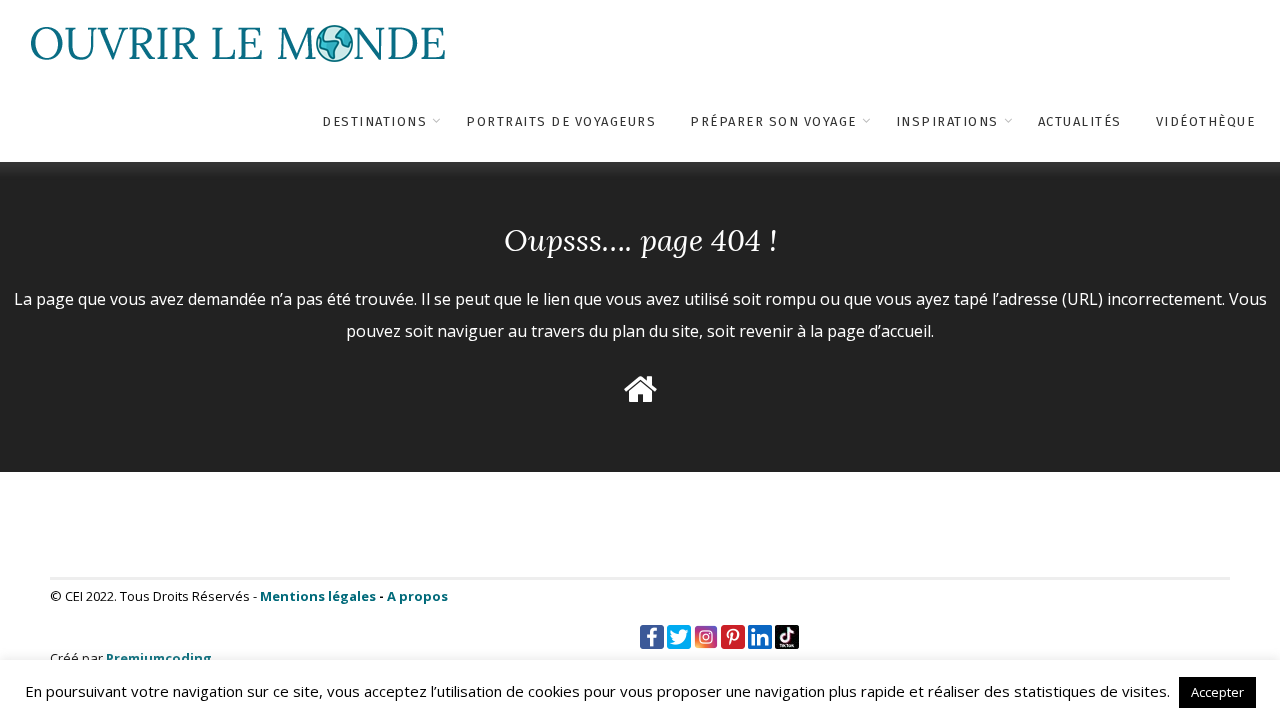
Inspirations (947, 121)
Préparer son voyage (773, 121)
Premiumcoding (159, 658)
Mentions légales (318, 596)
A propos (417, 596)
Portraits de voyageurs (561, 121)
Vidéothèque (1206, 121)
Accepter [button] (1217, 692)
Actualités (1080, 121)
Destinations (374, 121)
